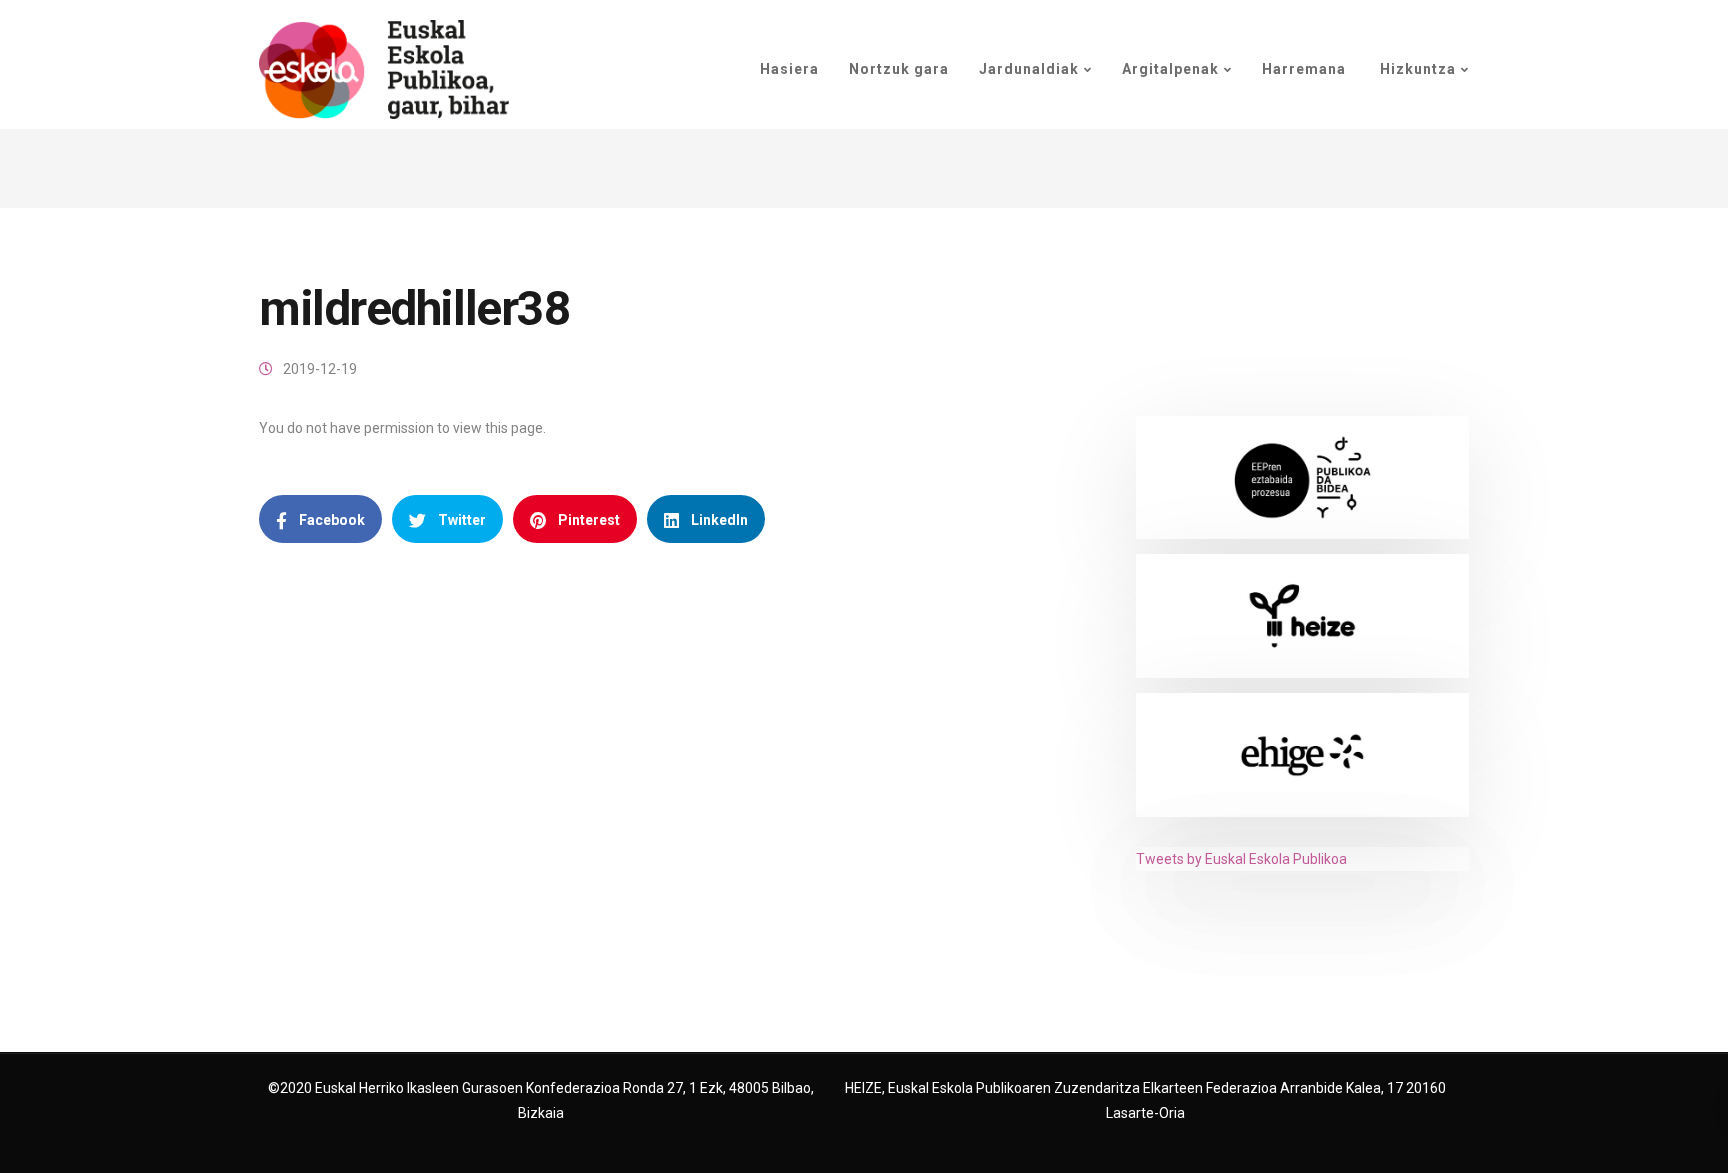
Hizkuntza (1416, 69)
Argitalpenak (1170, 69)
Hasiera (789, 69)
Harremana (1304, 69)
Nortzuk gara (899, 69)
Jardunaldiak (1029, 69)
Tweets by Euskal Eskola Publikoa (1241, 859)
